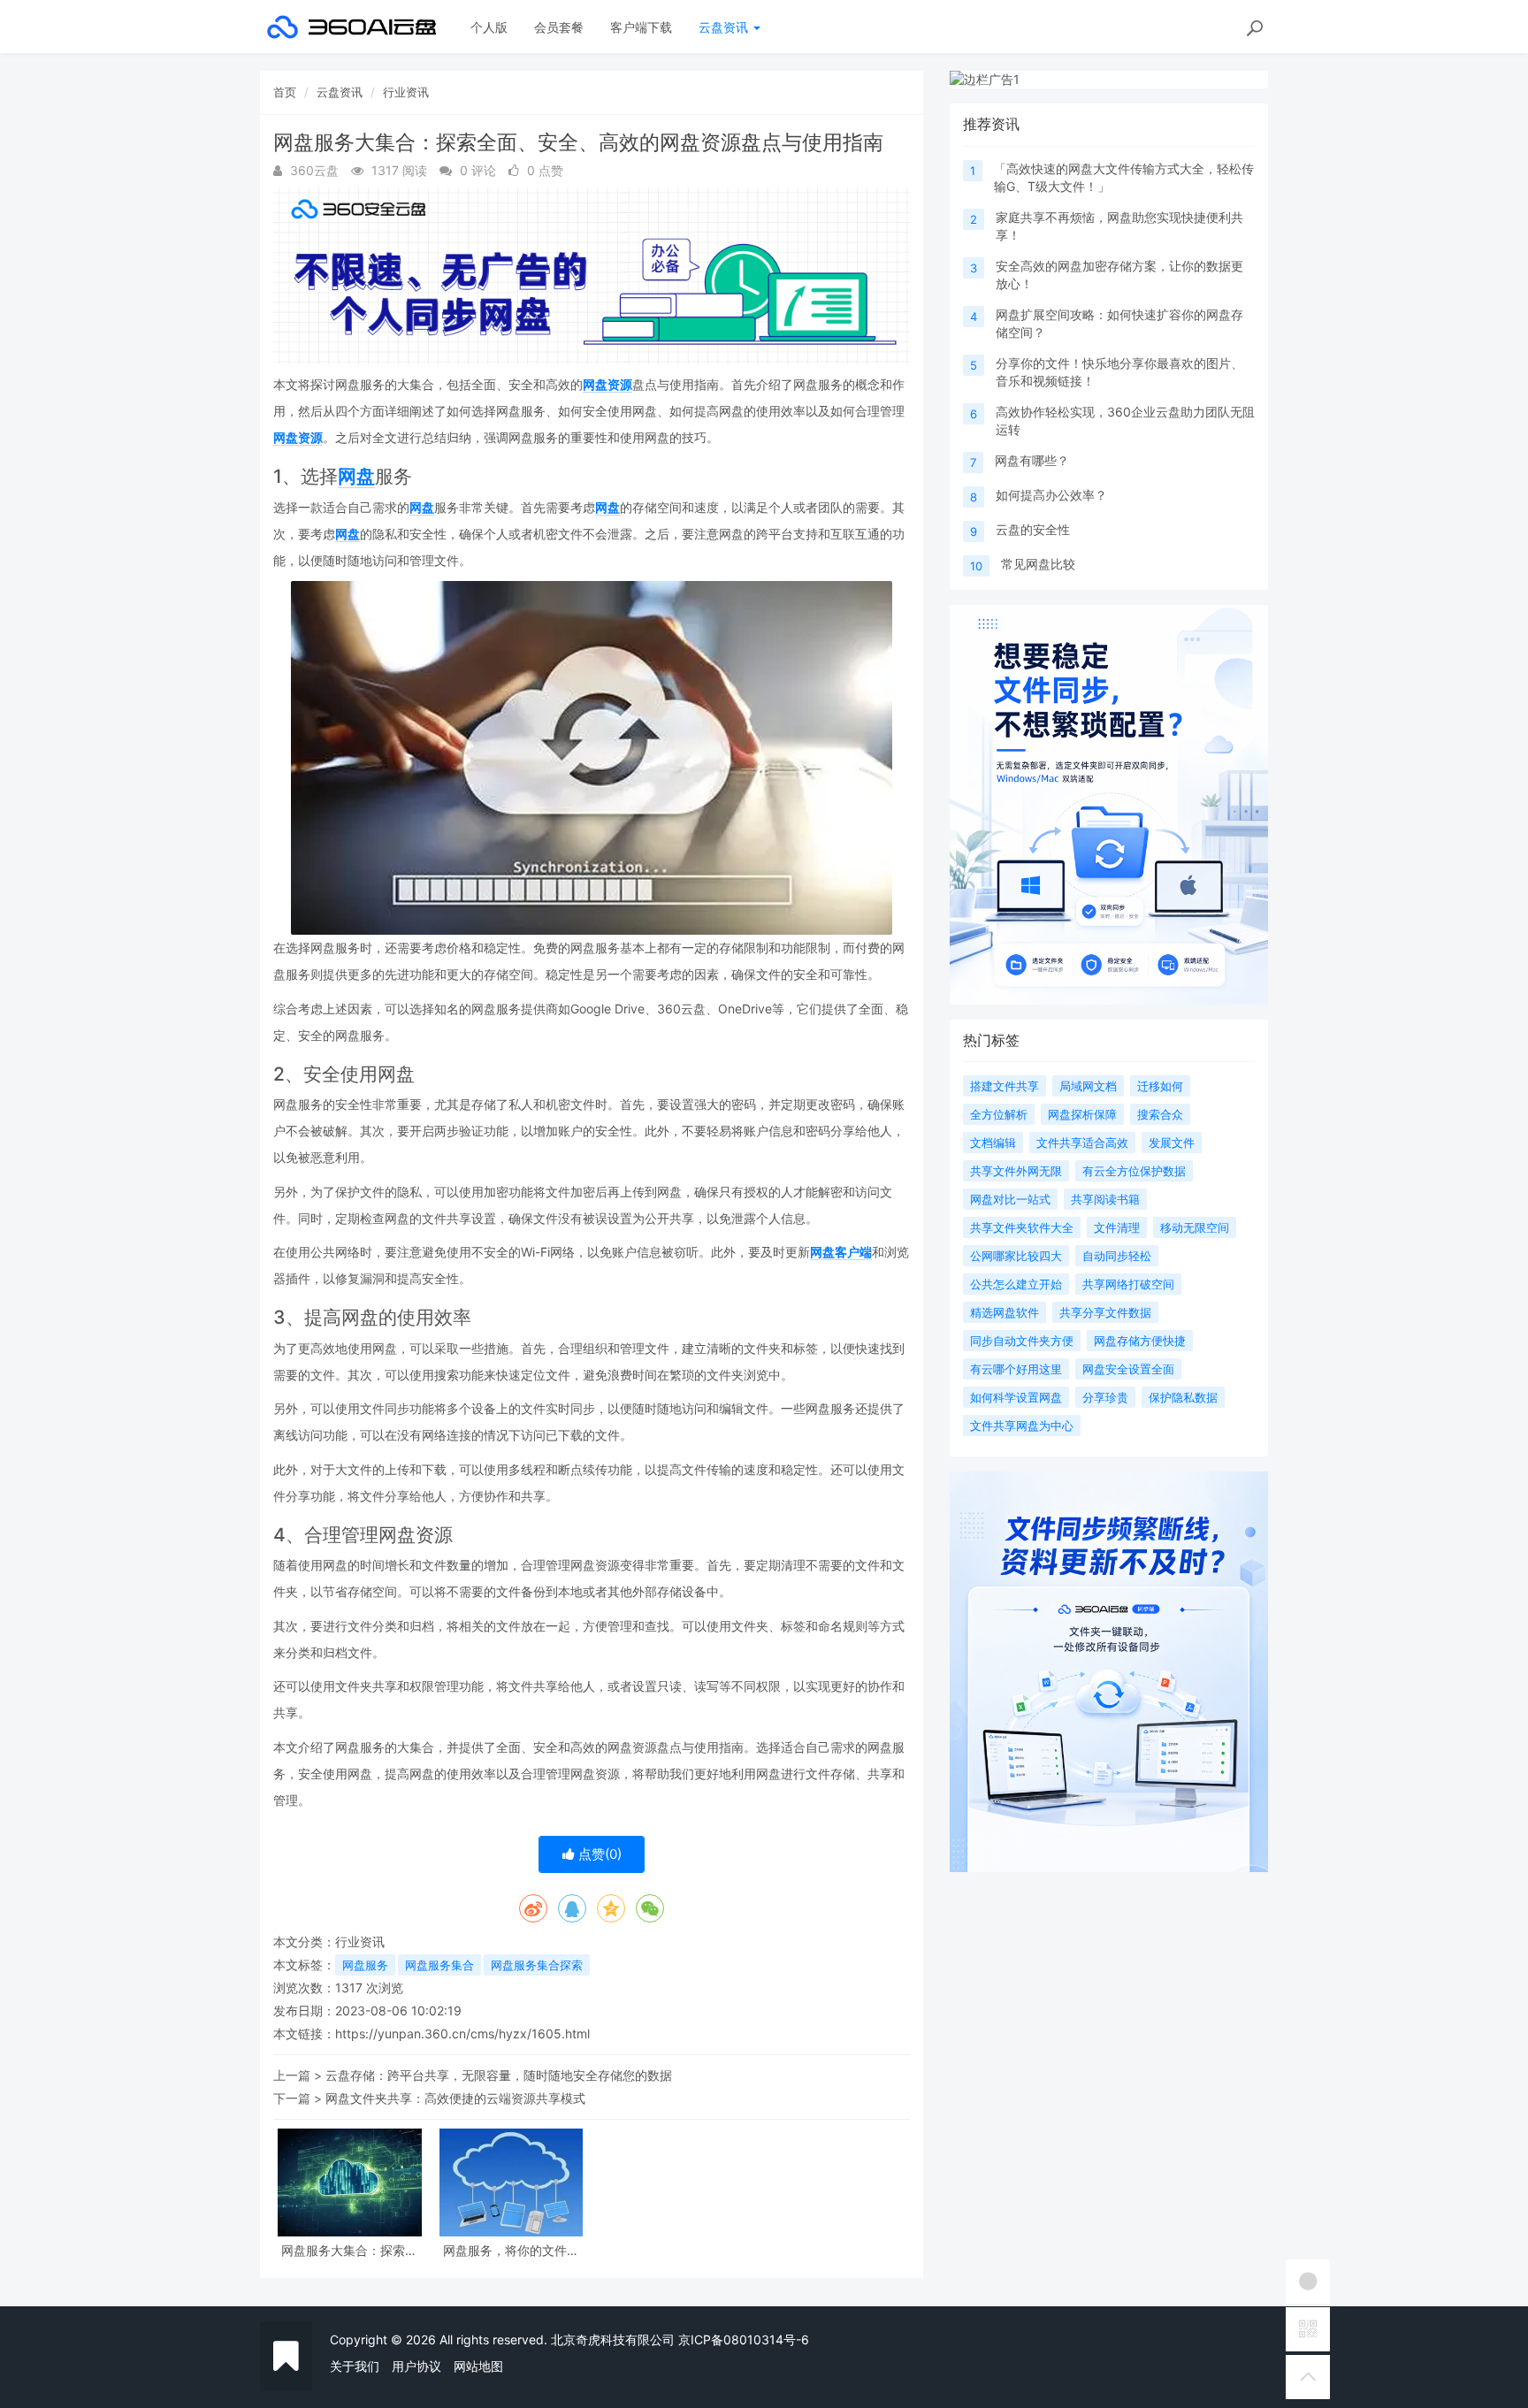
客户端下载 (641, 27)
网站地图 (478, 2366)
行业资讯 (406, 92)
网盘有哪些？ (1032, 460)
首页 (285, 92)
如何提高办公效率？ (1051, 495)
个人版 (489, 27)
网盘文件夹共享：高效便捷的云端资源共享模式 (455, 2098)
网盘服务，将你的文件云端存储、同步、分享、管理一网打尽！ (511, 2250)
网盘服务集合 (439, 1965)
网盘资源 (607, 384)
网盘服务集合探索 (537, 1965)
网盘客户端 (841, 1252)
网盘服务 (365, 1965)
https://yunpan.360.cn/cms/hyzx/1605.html (462, 2033)
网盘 (356, 476)
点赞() (598, 1854)
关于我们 (355, 2366)
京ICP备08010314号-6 (744, 2339)
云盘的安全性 (1033, 529)
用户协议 (416, 2366)
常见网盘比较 (1038, 564)
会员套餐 (559, 27)
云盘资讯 (725, 27)
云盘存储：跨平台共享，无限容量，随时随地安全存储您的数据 (499, 2075)
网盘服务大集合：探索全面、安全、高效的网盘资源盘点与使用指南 (349, 2250)
